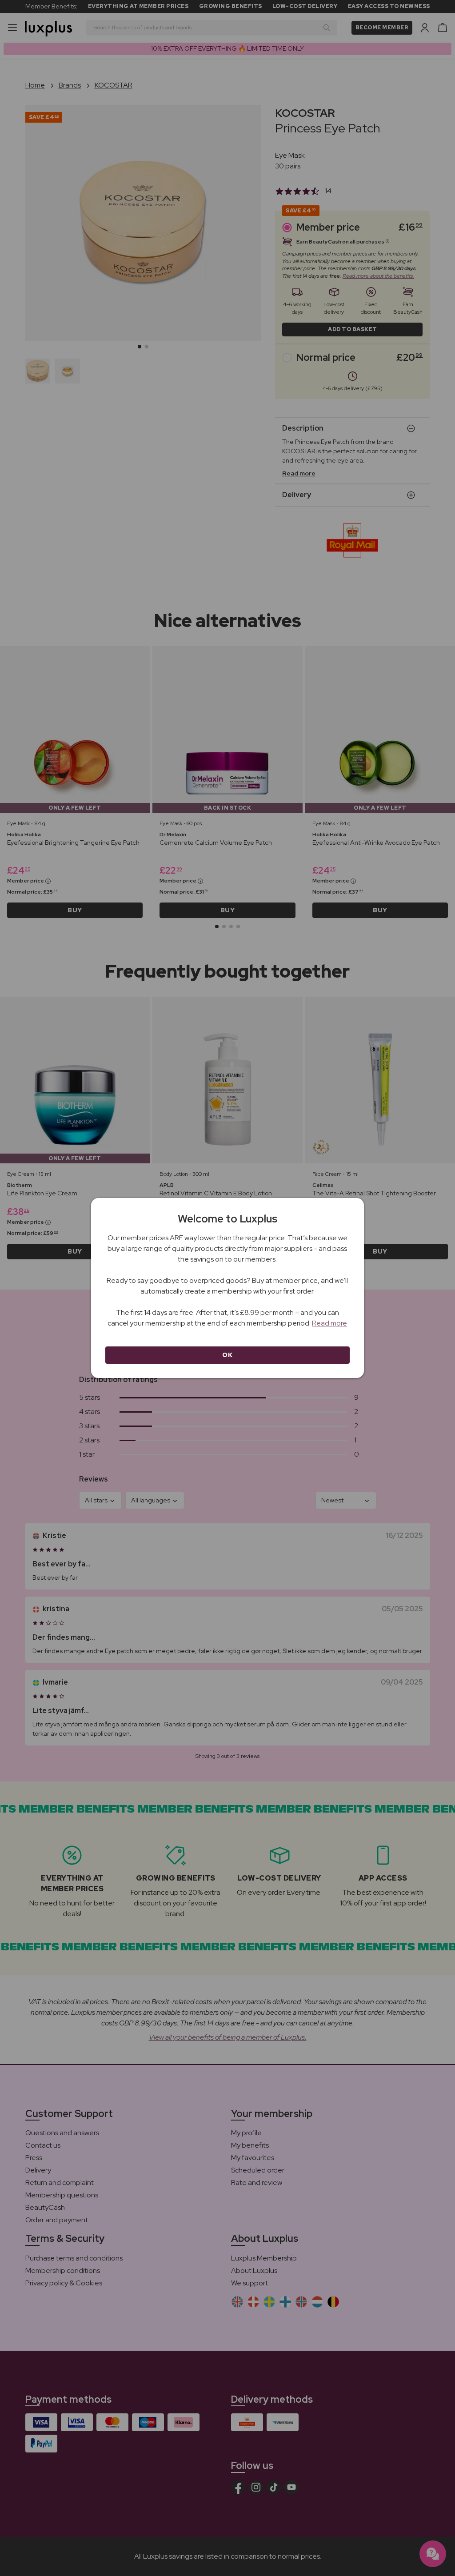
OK (227, 1355)
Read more (329, 1323)
